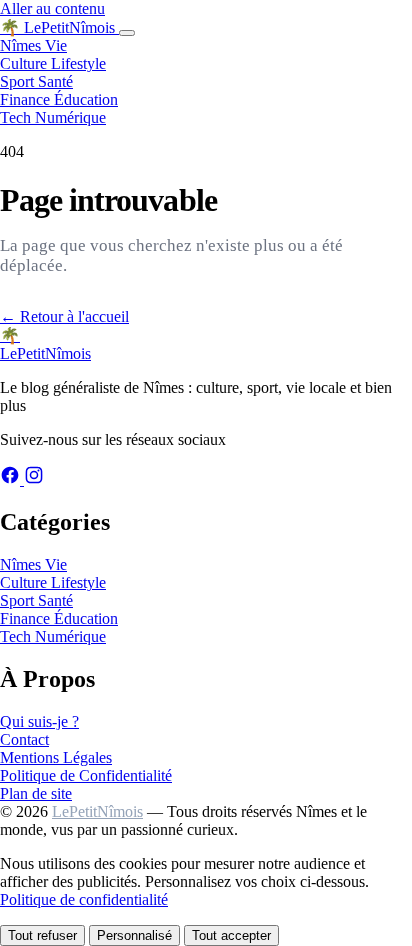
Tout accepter (231, 935)
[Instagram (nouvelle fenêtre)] (34, 479)
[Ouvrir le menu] (127, 33)
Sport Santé (36, 81)
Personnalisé (134, 935)
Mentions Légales (56, 757)
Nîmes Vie (33, 45)
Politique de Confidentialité (86, 775)
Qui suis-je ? (39, 721)
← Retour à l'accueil (64, 316)
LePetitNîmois (97, 811)
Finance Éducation (59, 99)
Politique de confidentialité (84, 899)
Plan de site (36, 793)
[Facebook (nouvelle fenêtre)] (12, 479)
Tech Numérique (53, 117)
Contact (24, 739)
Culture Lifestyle (53, 63)
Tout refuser (42, 935)
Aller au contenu (52, 8)
